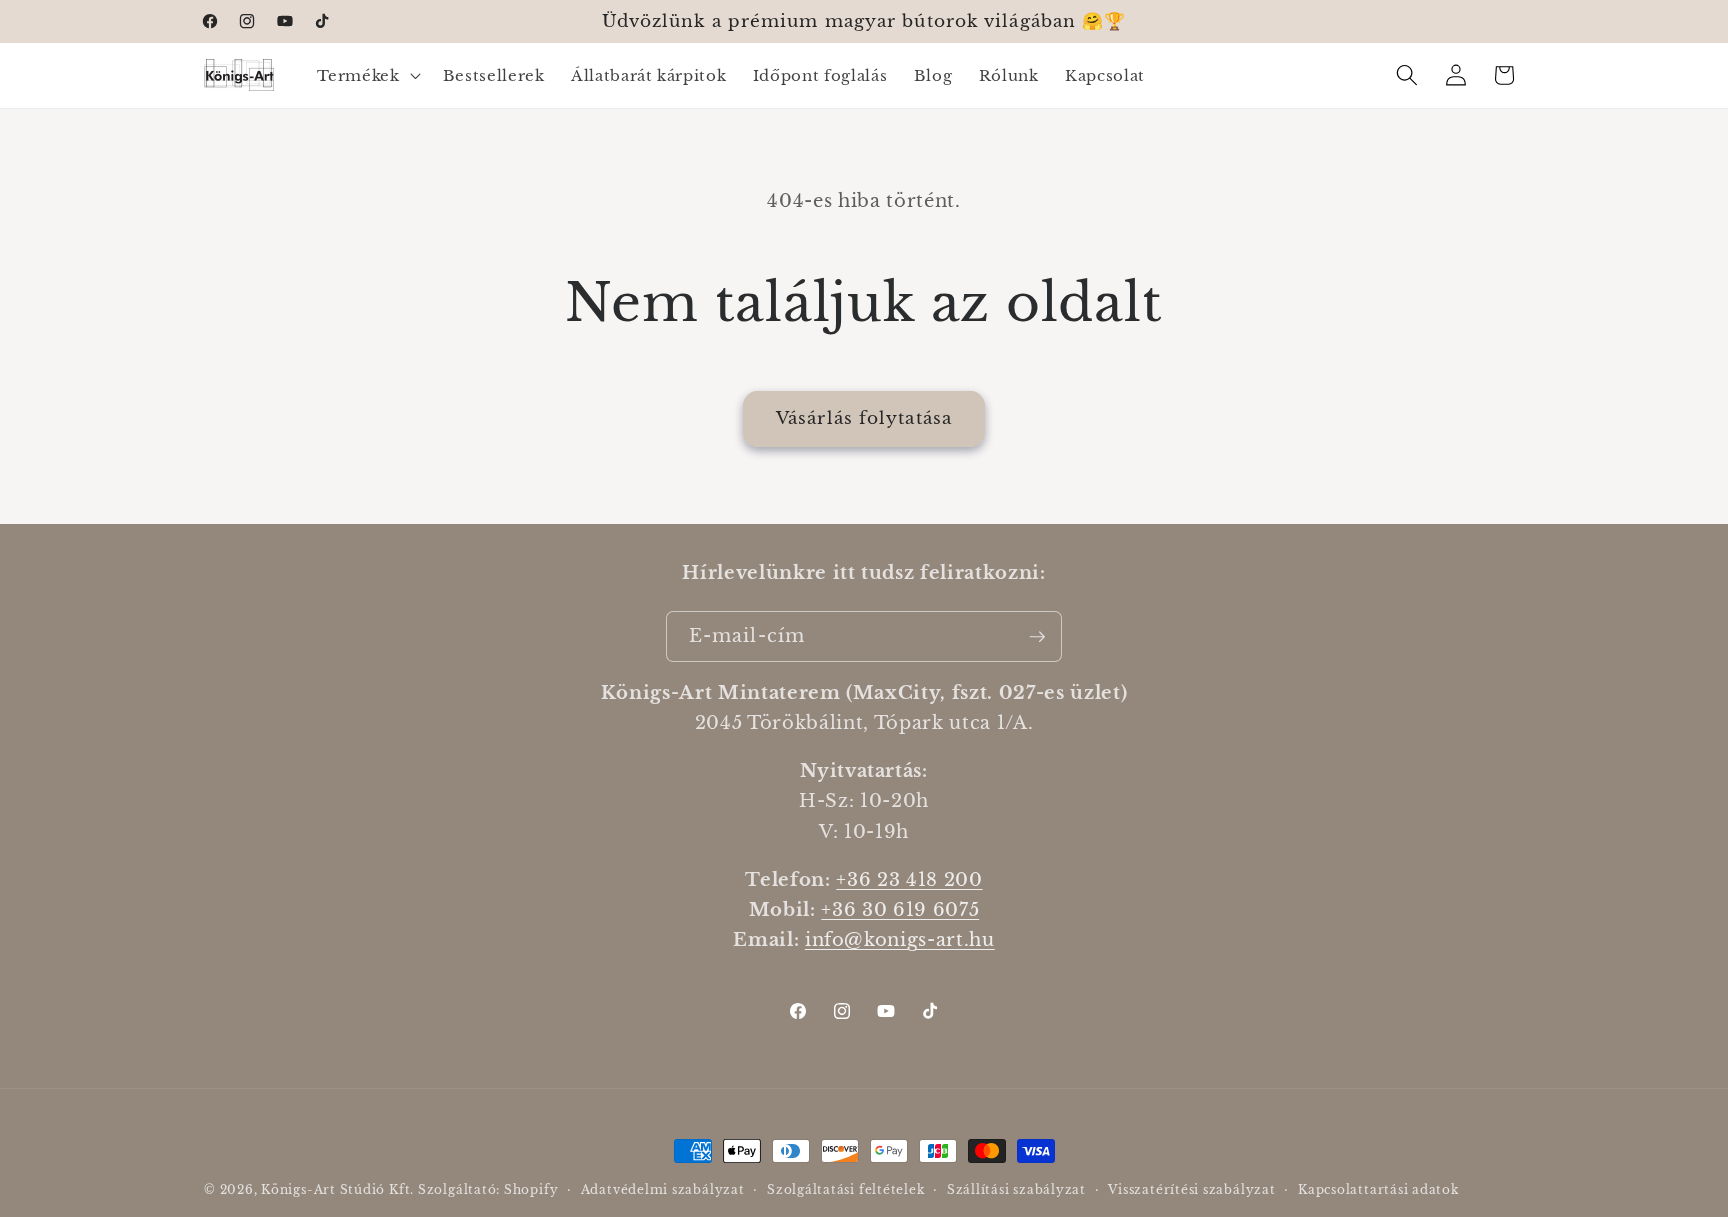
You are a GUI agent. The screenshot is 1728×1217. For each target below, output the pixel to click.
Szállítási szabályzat (1016, 1189)
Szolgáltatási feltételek (845, 1189)
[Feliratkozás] (1037, 637)
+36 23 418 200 (909, 880)
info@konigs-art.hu (900, 941)
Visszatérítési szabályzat (1191, 1189)
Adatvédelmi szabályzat (663, 1189)
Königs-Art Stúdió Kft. (339, 1189)
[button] (366, 75)
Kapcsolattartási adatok (1378, 1189)
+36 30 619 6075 (900, 910)
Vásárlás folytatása (864, 418)
